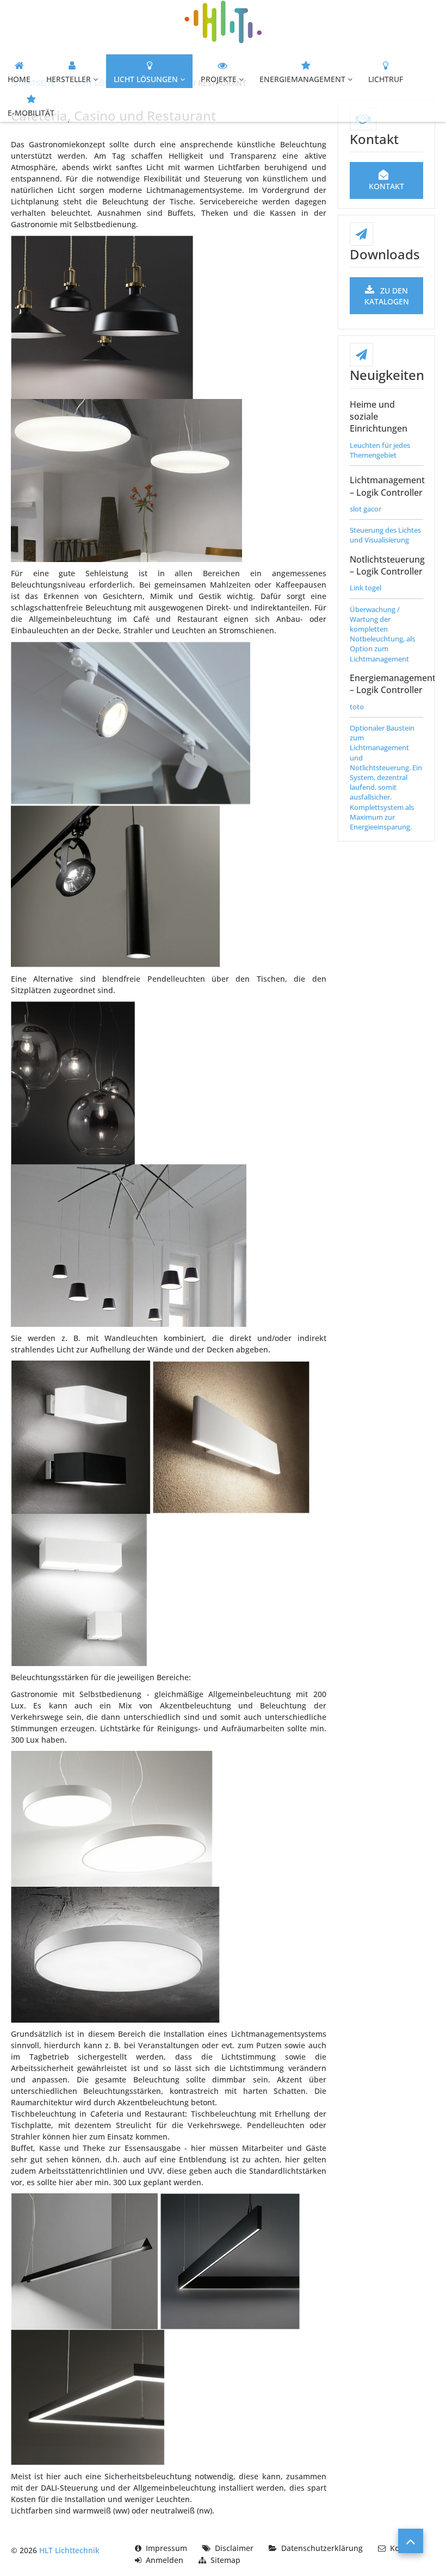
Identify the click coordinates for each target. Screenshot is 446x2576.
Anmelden (165, 2560)
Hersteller (69, 79)
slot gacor (366, 509)
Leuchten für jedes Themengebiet (380, 450)
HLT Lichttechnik (69, 2550)
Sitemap (225, 2560)
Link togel (366, 588)
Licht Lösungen (146, 79)
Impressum (166, 2548)
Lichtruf (386, 79)
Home (19, 79)
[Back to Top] (411, 2541)
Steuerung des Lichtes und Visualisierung (385, 535)
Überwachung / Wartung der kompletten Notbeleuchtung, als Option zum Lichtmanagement (382, 634)
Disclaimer (234, 2548)
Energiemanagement (302, 79)
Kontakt (386, 186)
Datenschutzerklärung (322, 2548)
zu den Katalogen (387, 296)
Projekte (219, 79)
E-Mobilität (31, 113)
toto (357, 707)
